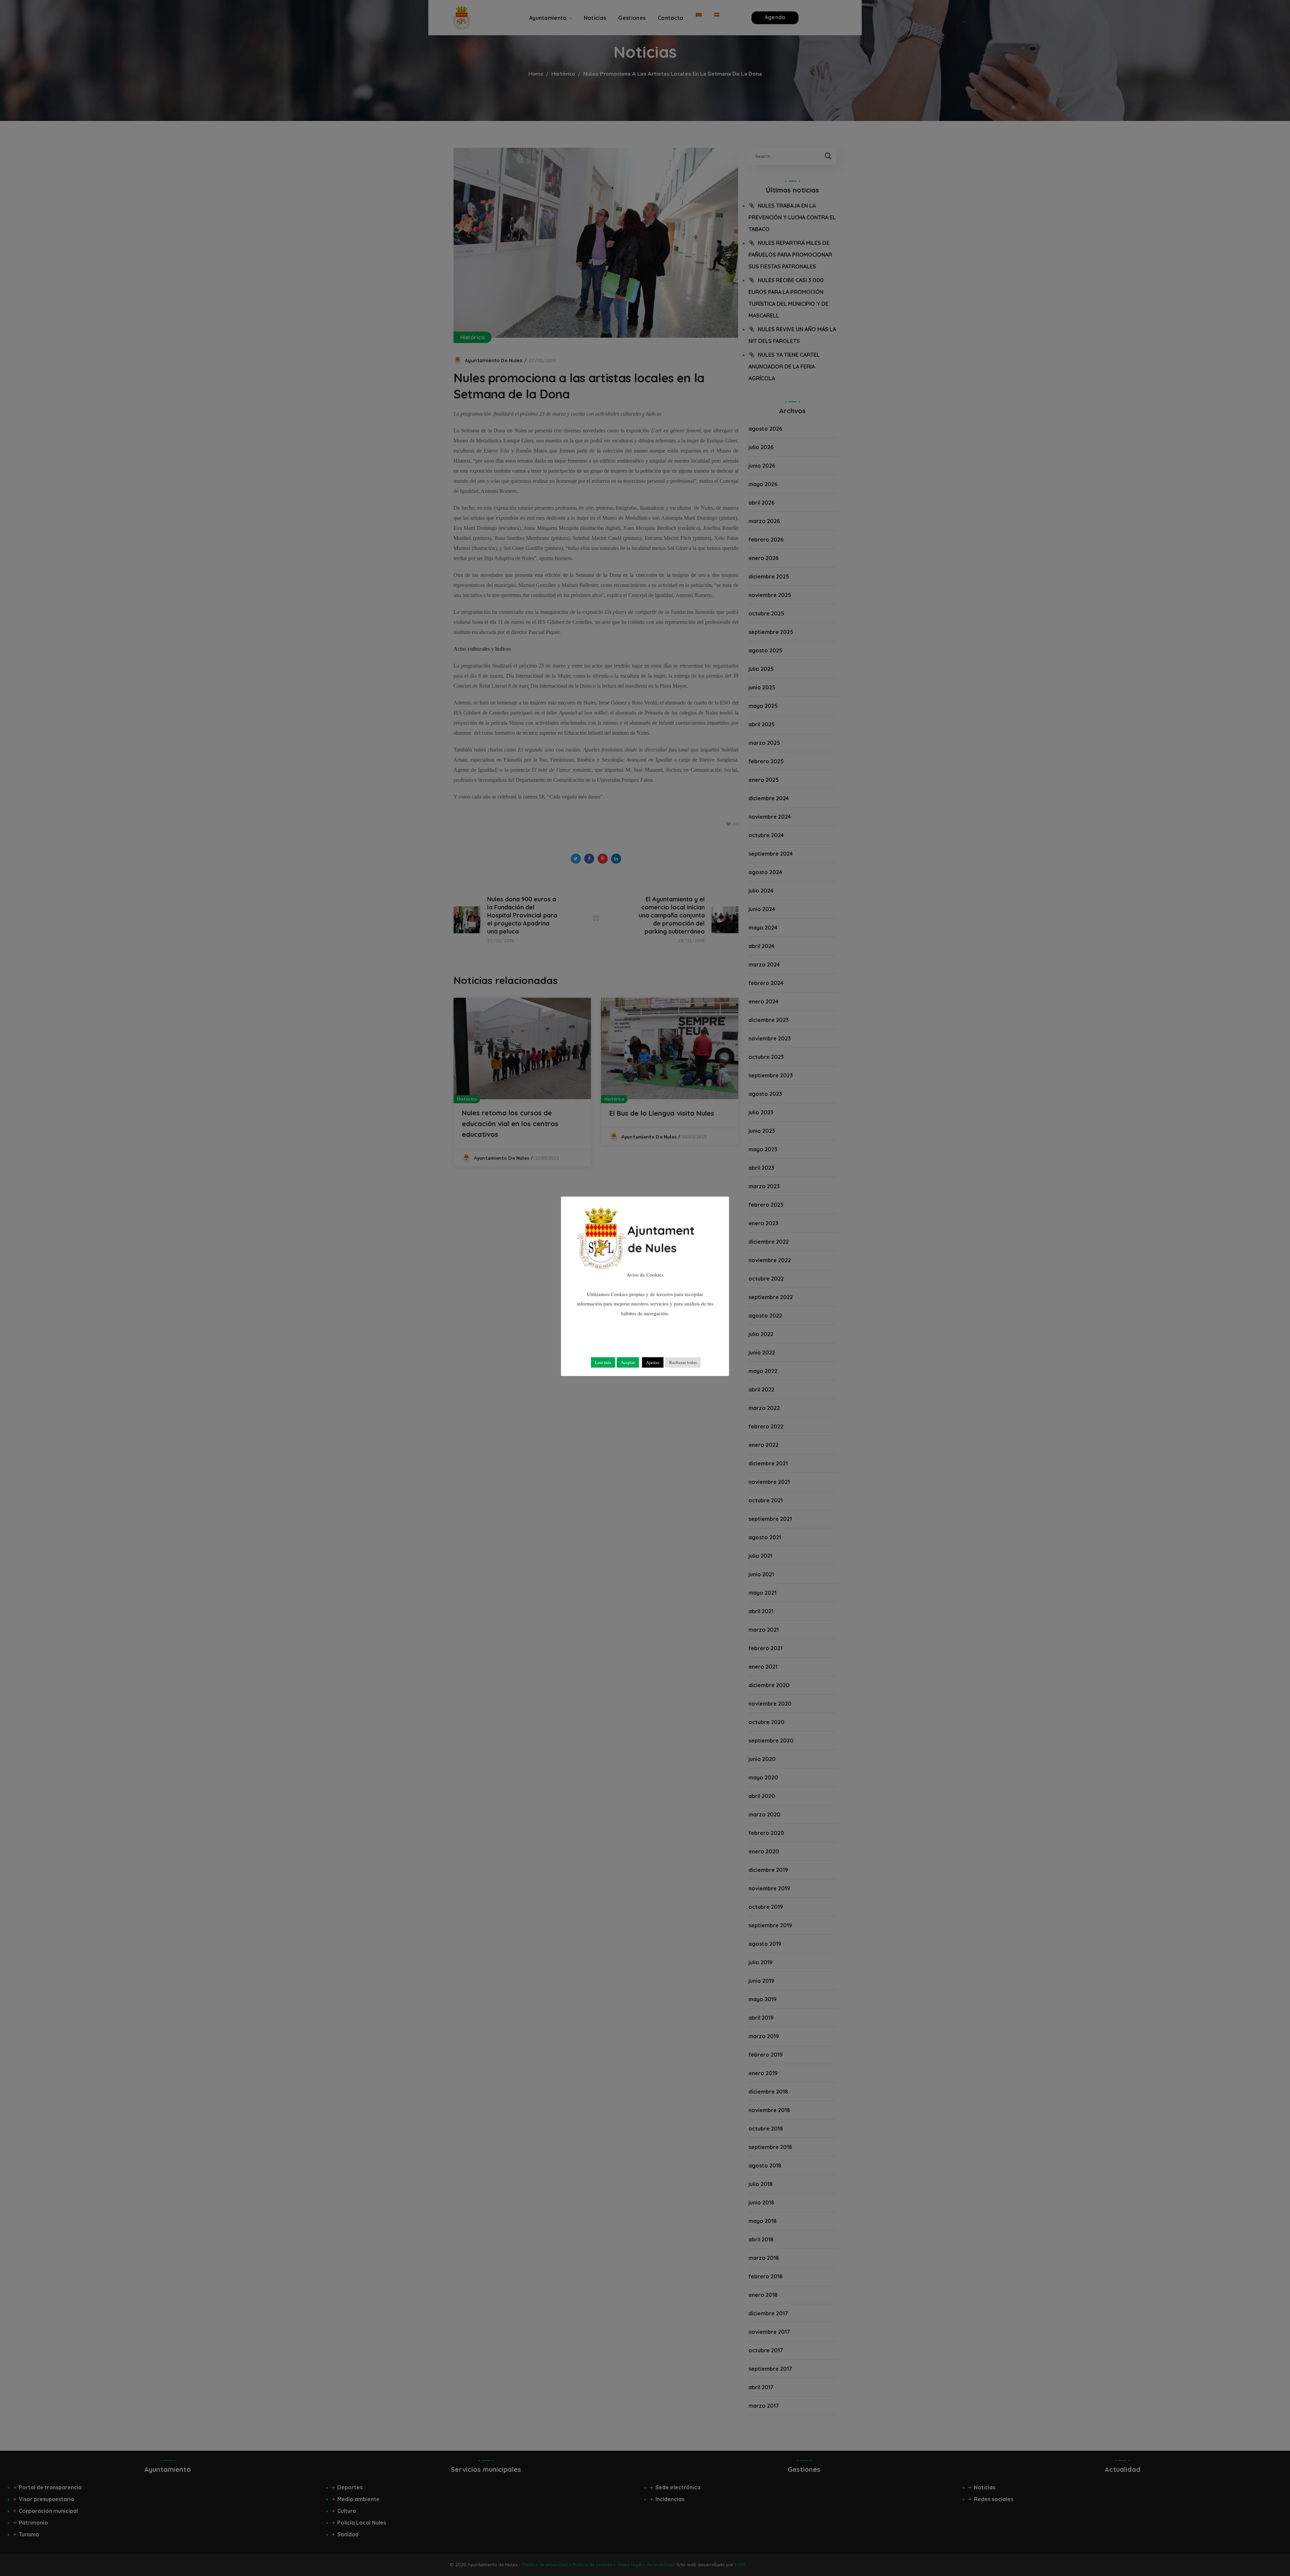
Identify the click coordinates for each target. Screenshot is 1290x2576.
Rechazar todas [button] (683, 1362)
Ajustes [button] (653, 1362)
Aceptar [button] (628, 1362)
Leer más (603, 1362)
